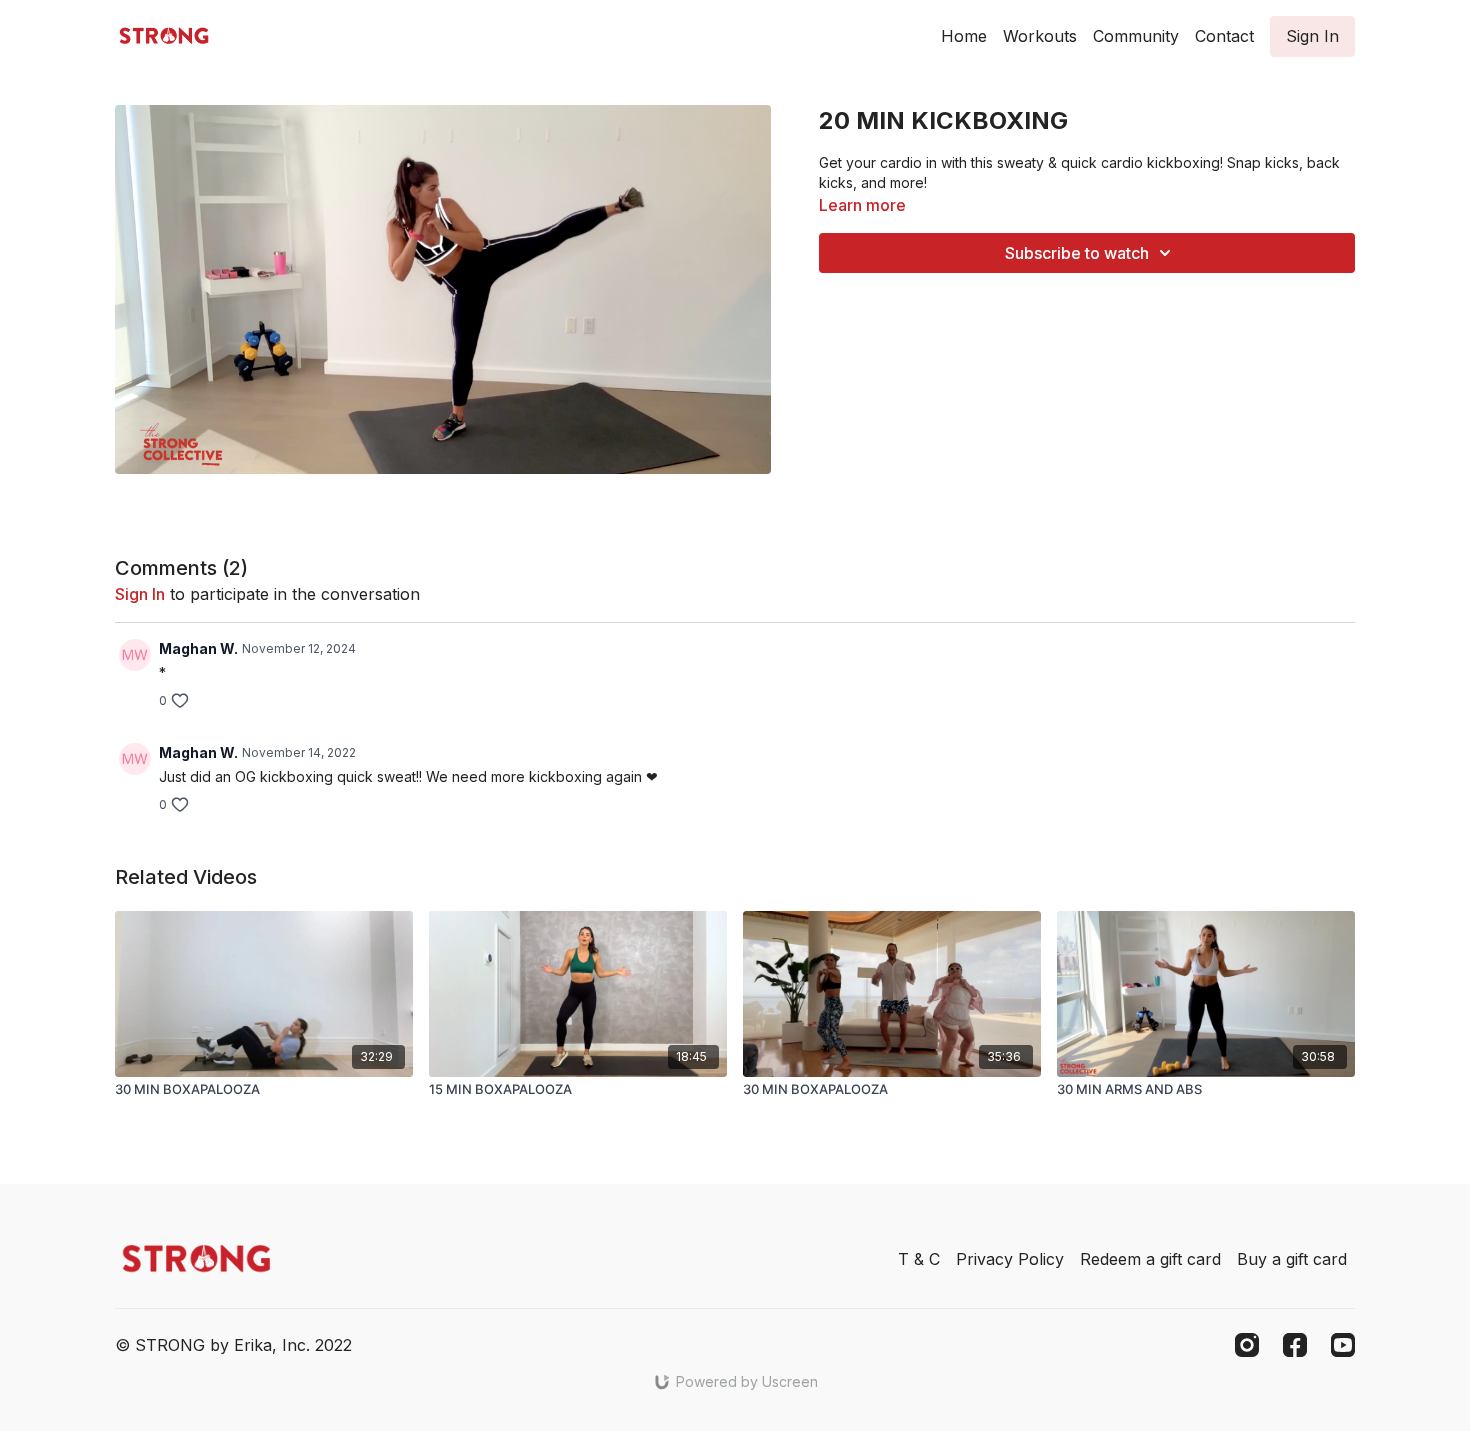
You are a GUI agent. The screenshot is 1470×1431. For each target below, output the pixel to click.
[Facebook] (1295, 1345)
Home (964, 36)
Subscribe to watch (1077, 253)
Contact (1224, 36)
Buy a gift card (1292, 1259)
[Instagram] (1247, 1345)
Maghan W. (198, 648)
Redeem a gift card (1150, 1259)
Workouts (1040, 36)
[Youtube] (1343, 1345)
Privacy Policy (1010, 1259)
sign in (140, 594)
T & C (919, 1259)
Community (1136, 36)
